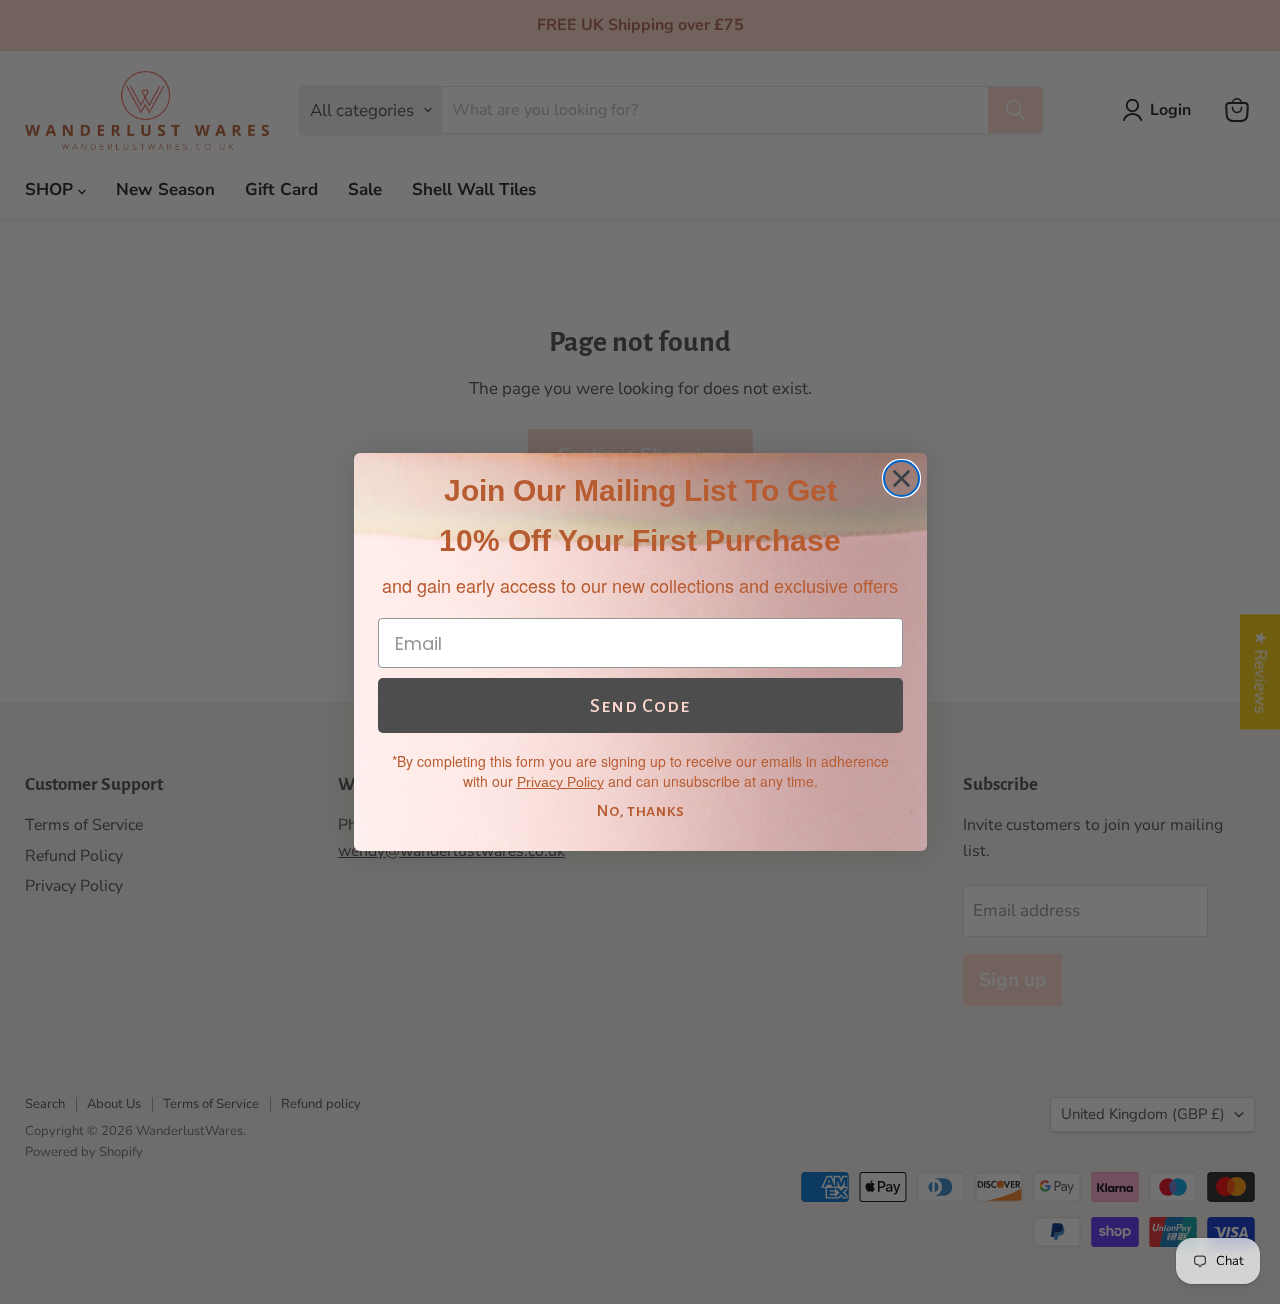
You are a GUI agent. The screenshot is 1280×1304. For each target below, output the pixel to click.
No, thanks (640, 811)
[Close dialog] (901, 478)
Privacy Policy (560, 782)
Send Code (640, 706)
